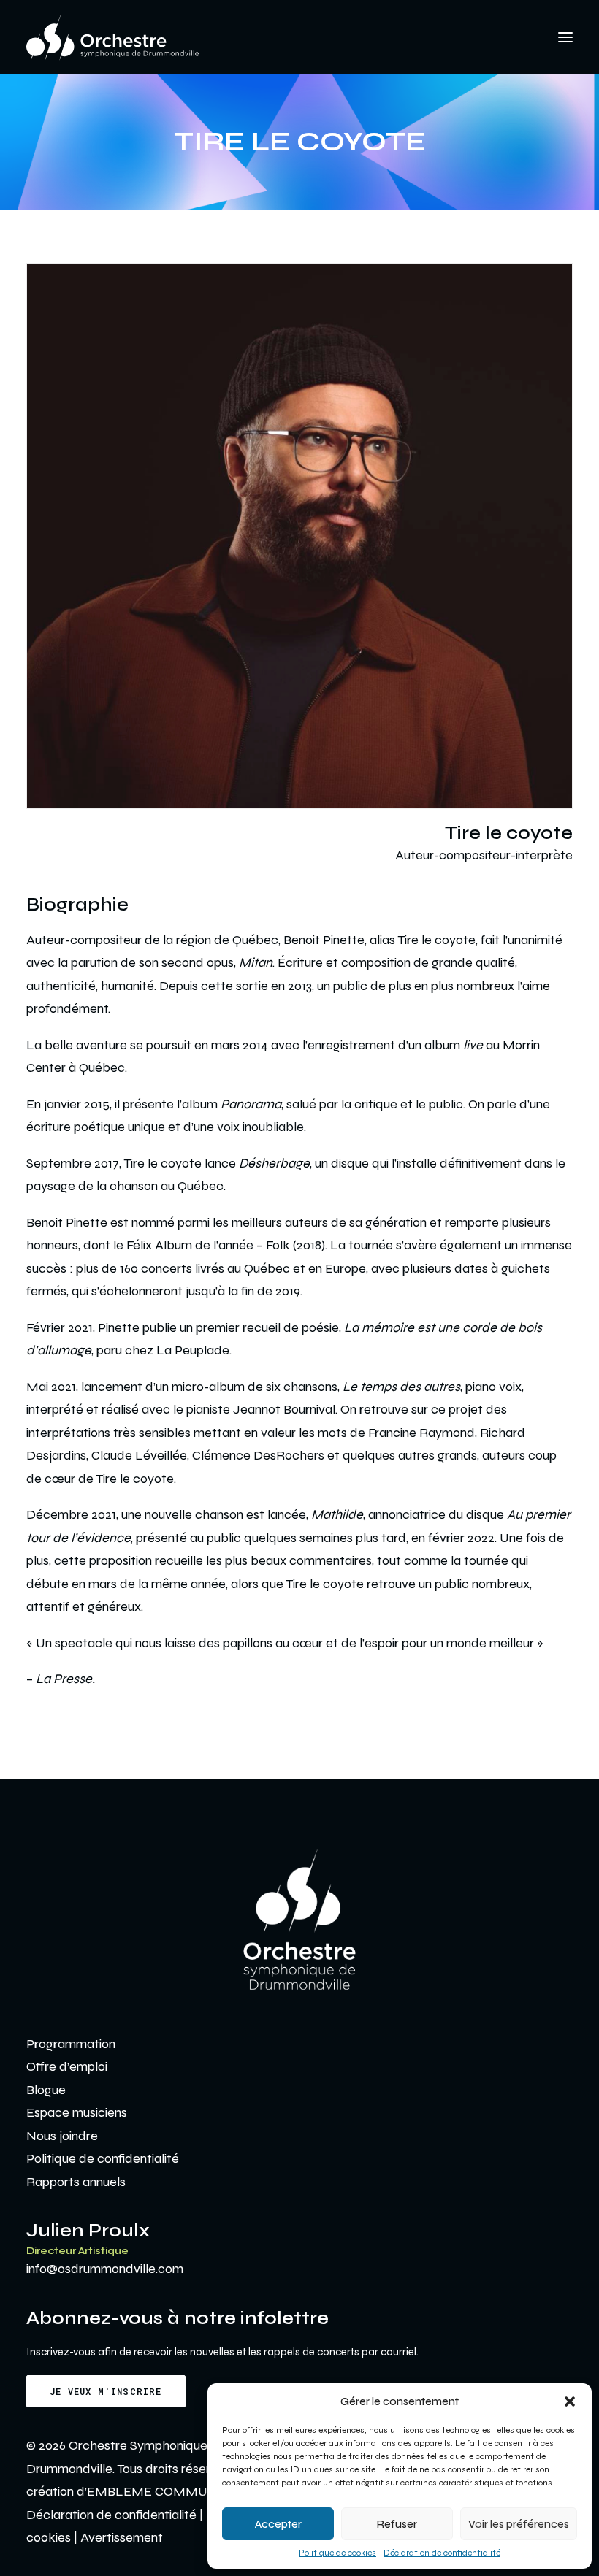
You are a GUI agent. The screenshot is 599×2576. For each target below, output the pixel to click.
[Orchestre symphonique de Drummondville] (112, 37)
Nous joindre (62, 2136)
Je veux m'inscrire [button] (106, 2391)
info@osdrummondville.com (105, 2269)
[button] (570, 2401)
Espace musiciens (77, 2112)
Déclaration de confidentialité (442, 2553)
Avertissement (122, 2537)
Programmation (71, 2044)
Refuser (397, 2524)
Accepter (278, 2524)
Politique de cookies (337, 2553)
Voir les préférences (519, 2524)
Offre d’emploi (67, 2066)
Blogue (46, 2090)
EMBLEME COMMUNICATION (178, 2491)
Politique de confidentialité (103, 2158)
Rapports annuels (76, 2182)
